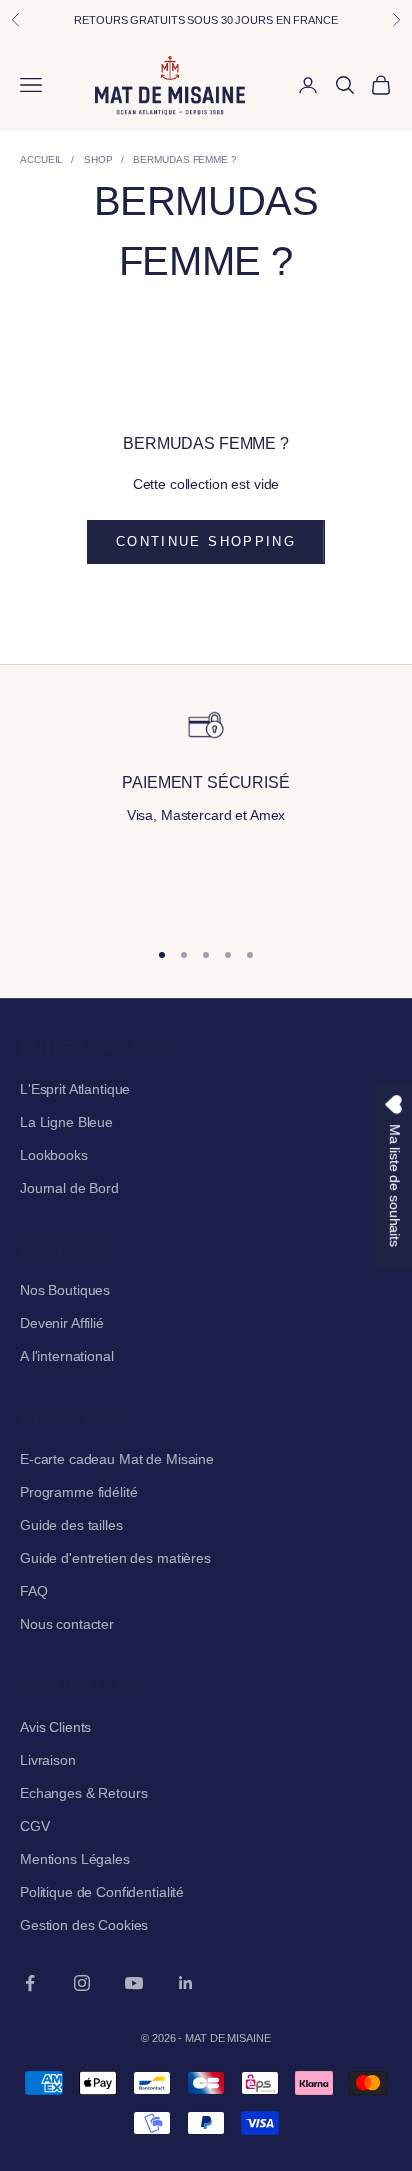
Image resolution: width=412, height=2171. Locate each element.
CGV (35, 1826)
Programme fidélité (78, 1492)
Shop (98, 159)
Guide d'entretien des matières (115, 1558)
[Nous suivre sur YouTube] (134, 1983)
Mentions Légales (75, 1859)
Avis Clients (55, 1727)
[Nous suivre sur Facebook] (30, 1983)
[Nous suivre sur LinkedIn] (186, 1983)
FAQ (34, 1591)
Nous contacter (67, 1624)
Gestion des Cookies (84, 1925)
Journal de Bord (69, 1188)
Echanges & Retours (83, 1793)
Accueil (41, 159)
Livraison (48, 1760)
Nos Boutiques (65, 1290)
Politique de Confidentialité (102, 1892)
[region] (206, 812)
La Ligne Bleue (66, 1122)
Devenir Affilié (62, 1323)
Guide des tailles (71, 1525)
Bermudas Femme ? (184, 159)
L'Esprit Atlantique (75, 1089)
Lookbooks (54, 1155)
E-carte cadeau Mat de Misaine (117, 1459)
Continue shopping (206, 541)
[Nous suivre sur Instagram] (82, 1983)
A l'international (67, 1356)
